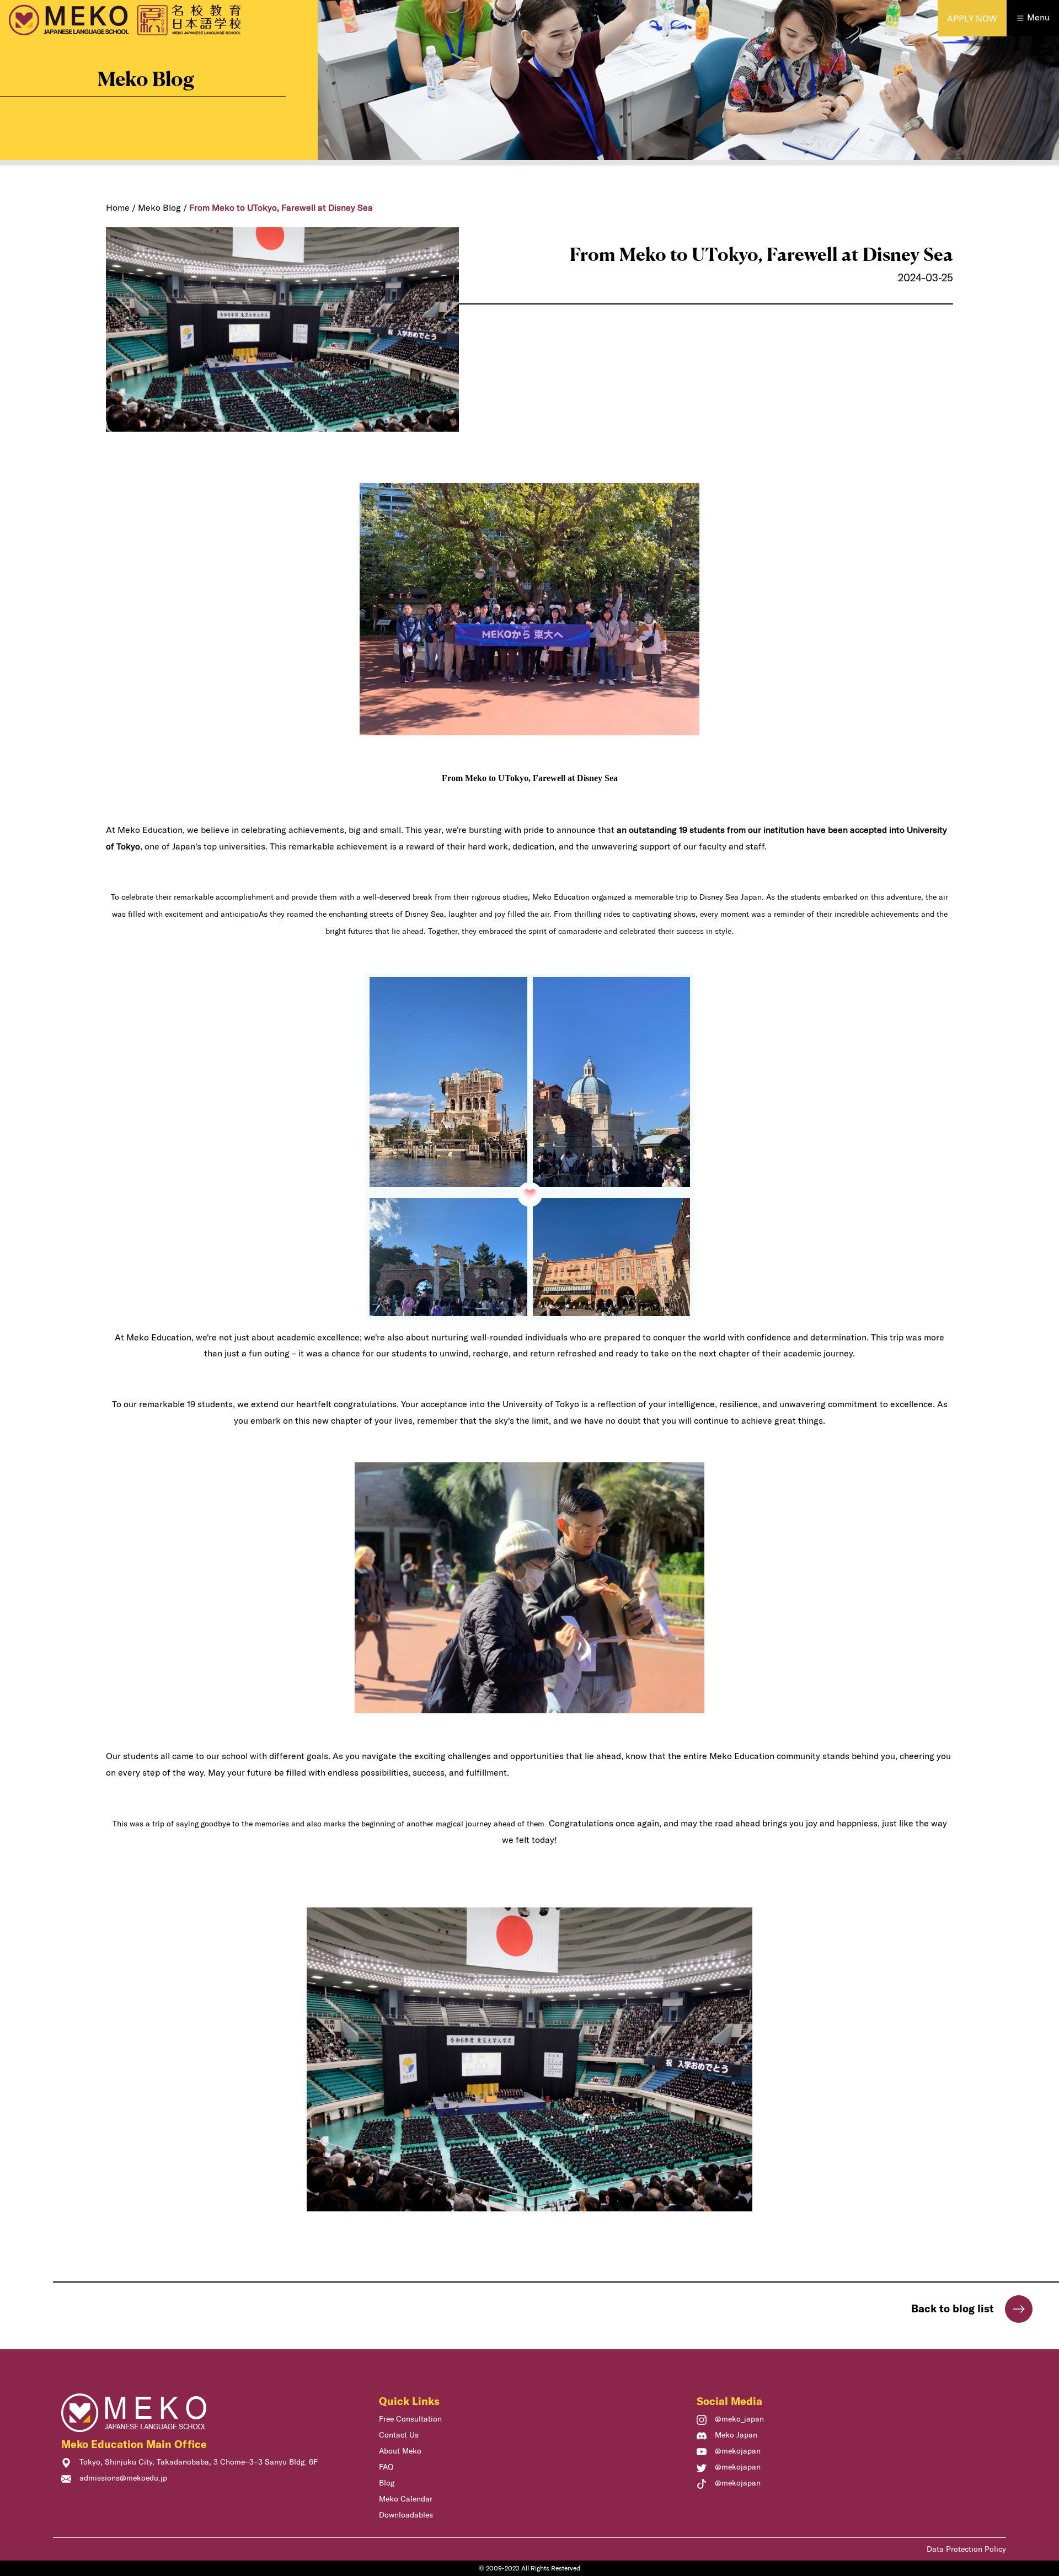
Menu (1037, 17)
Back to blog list (953, 2308)
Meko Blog (159, 207)
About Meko (400, 2451)
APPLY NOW (972, 18)
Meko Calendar (406, 2499)
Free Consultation (410, 2419)
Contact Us (399, 2435)
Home (118, 207)
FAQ (386, 2467)
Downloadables (406, 2515)
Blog (387, 2483)
